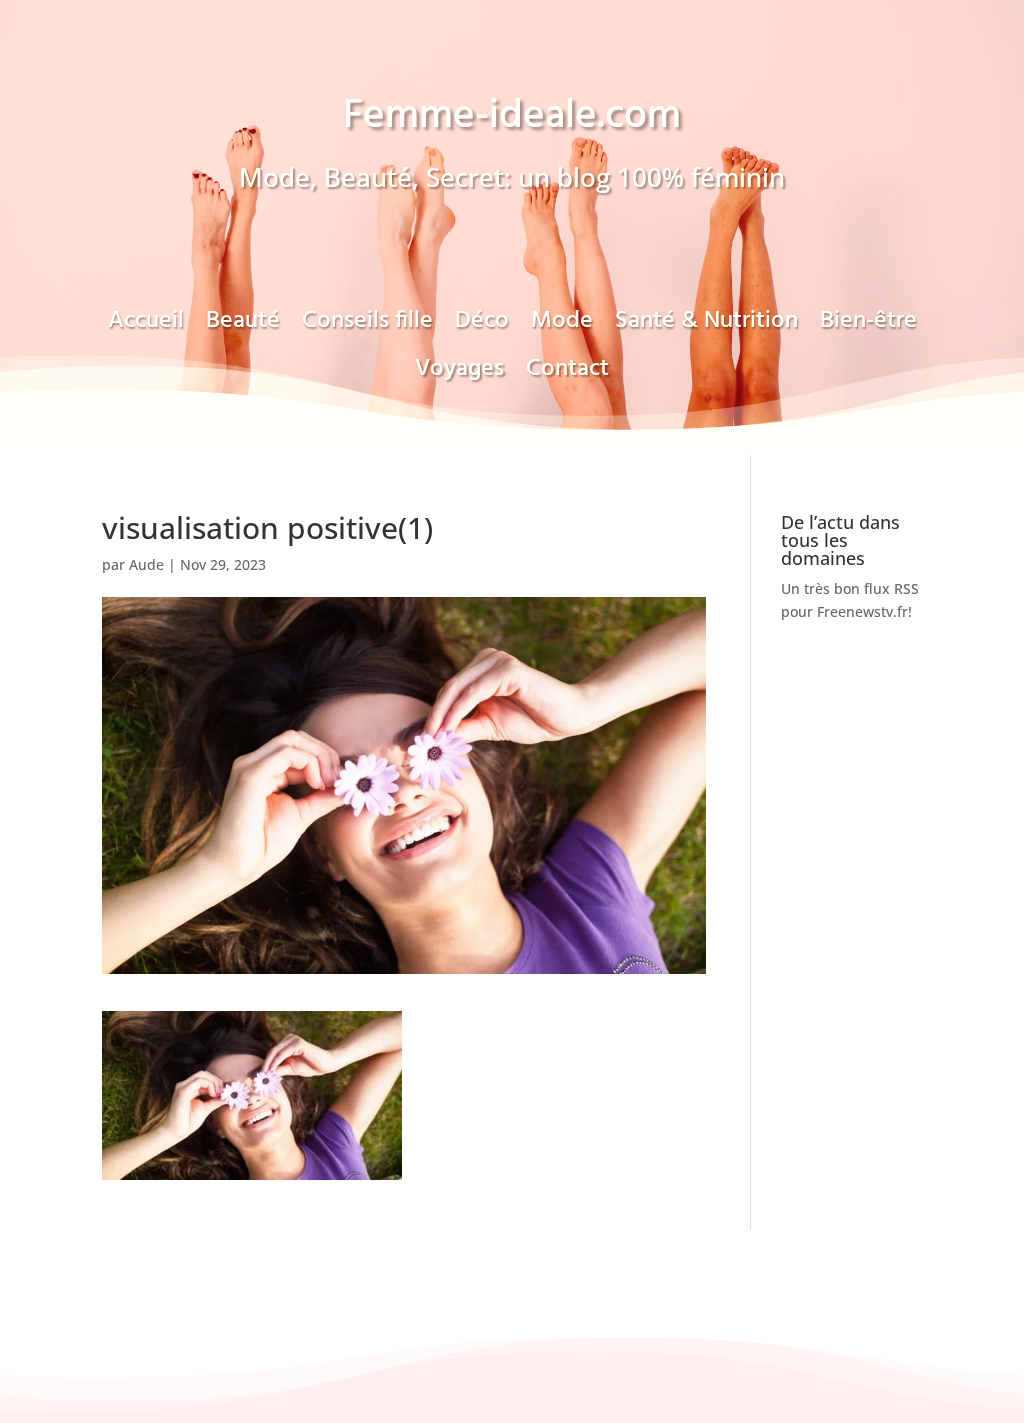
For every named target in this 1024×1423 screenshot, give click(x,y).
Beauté (243, 327)
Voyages (459, 375)
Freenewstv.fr (862, 611)
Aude (146, 564)
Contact (567, 375)
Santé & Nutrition (706, 327)
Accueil (146, 327)
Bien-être (868, 327)
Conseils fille (367, 327)
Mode (562, 327)
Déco (482, 327)
